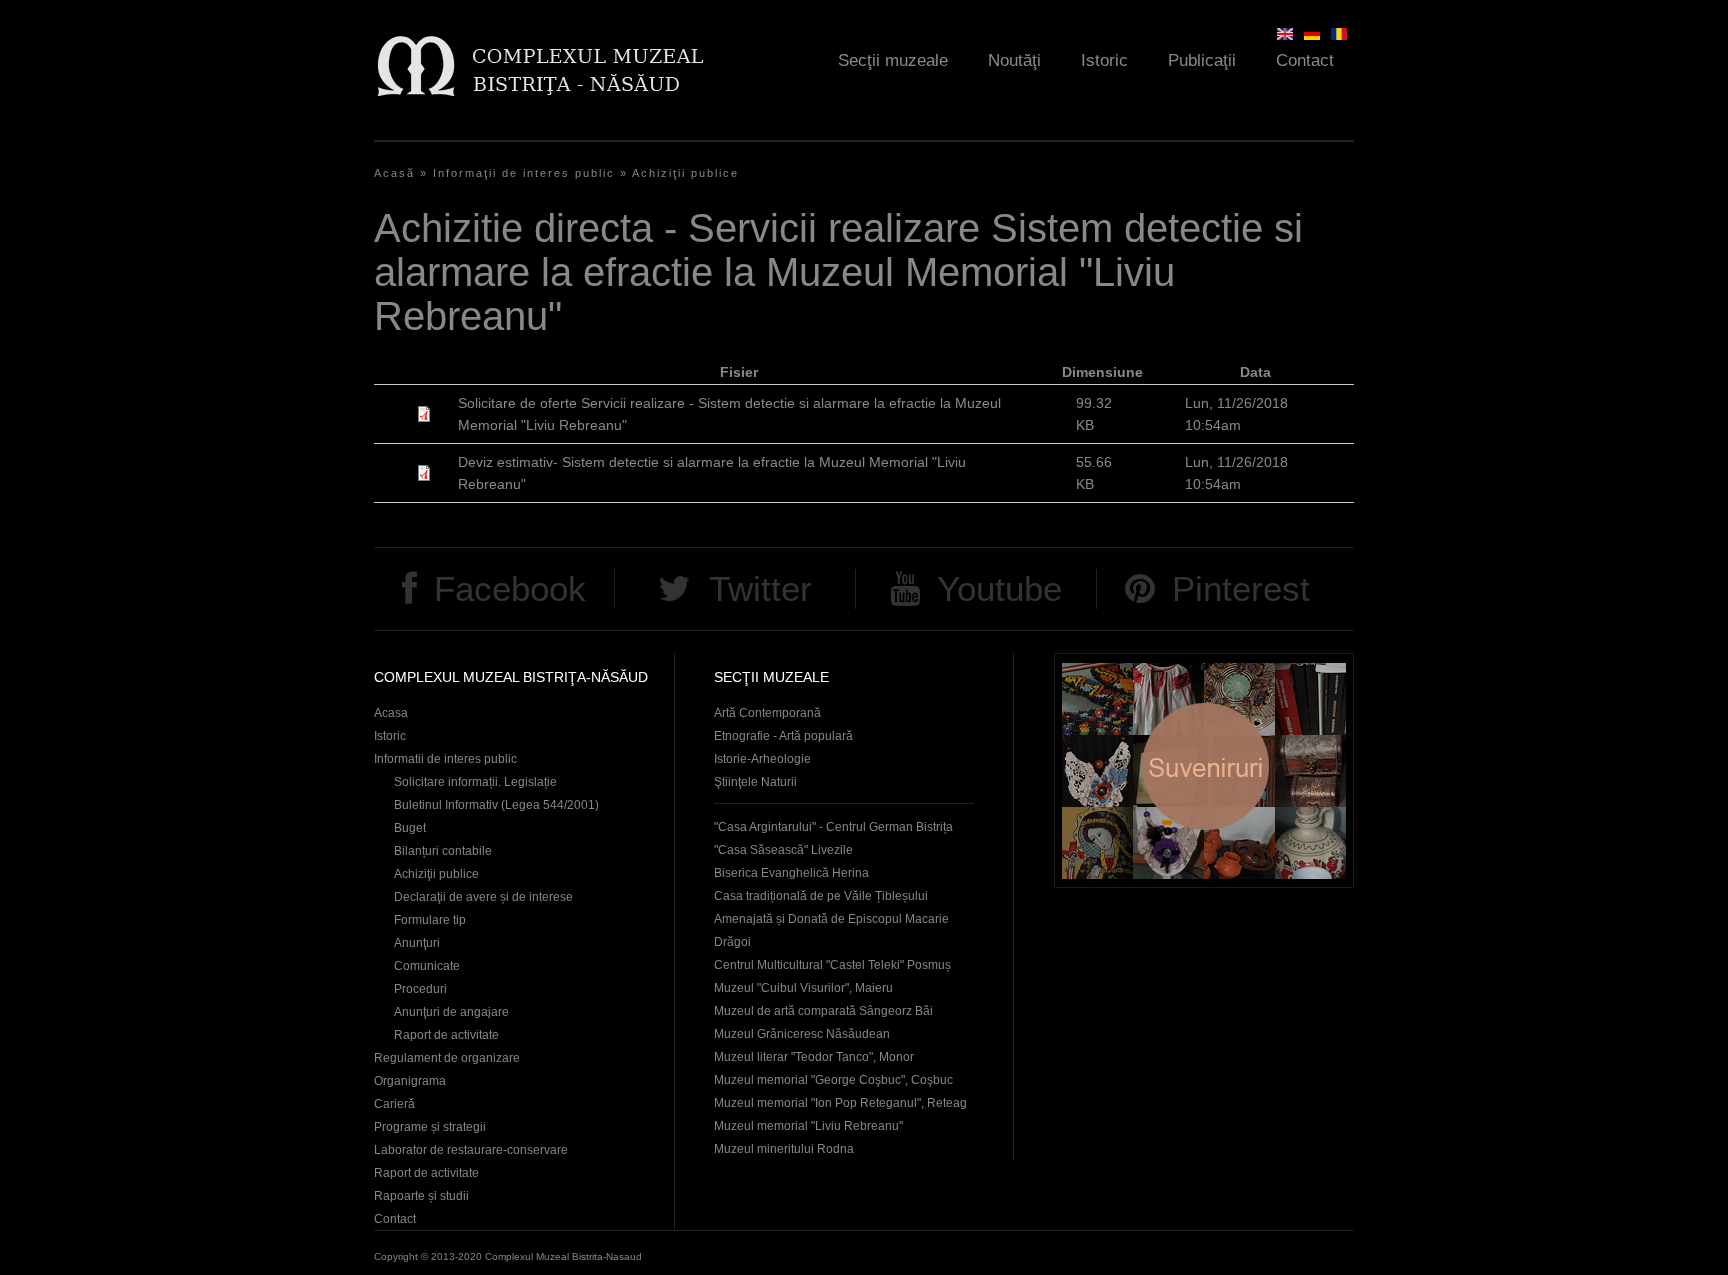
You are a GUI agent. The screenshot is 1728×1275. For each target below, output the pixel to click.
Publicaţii (1202, 60)
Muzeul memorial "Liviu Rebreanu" (808, 1126)
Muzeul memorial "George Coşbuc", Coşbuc (833, 1080)
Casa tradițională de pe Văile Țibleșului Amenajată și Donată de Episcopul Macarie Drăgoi (831, 919)
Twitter (760, 588)
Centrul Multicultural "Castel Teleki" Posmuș (832, 965)
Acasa (391, 713)
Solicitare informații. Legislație (475, 782)
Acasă (394, 173)
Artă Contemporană (767, 713)
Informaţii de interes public (524, 173)
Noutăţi (1014, 60)
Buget (410, 828)
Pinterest (1241, 588)
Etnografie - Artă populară (783, 736)
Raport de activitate (446, 1035)
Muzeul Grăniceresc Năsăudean (802, 1034)
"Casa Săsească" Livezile (783, 850)
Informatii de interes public (445, 759)
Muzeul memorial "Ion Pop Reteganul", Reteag (840, 1103)
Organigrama (410, 1081)
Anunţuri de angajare (451, 1012)
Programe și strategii (430, 1127)
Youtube (999, 588)
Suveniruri (1204, 770)
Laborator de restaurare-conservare (471, 1150)
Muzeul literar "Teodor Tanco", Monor (814, 1057)
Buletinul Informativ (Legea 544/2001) (496, 805)
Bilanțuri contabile (443, 851)
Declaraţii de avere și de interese (483, 897)
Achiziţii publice (685, 173)
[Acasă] (539, 65)
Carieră (394, 1104)
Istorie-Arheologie (762, 759)
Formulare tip (430, 920)
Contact (1305, 60)
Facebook (510, 588)
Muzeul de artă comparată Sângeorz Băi (823, 1011)
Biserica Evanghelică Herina (791, 873)
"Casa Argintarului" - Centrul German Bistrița (833, 827)
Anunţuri (417, 943)
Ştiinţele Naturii (755, 782)
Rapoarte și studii (421, 1196)
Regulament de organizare (447, 1058)
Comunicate (427, 966)
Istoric (1104, 60)
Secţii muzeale (893, 60)
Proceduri (420, 989)
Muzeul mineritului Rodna (784, 1149)
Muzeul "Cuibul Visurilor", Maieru (803, 988)
